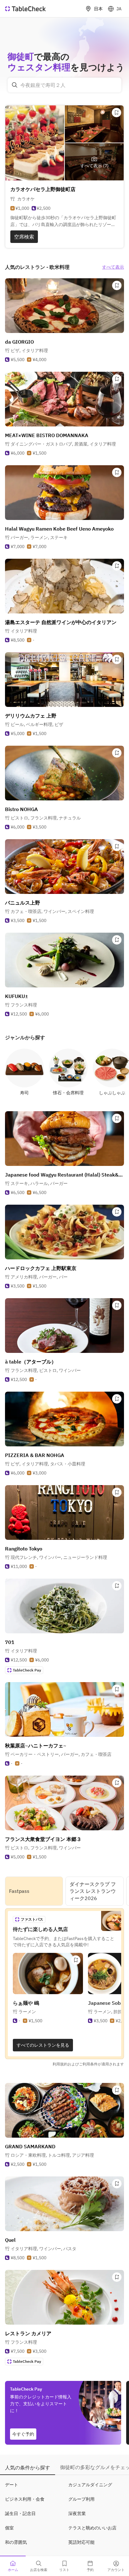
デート (12, 2485)
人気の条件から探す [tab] (28, 2468)
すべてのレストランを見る (43, 2045)
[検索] (15, 85)
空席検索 (24, 237)
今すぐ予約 (23, 2434)
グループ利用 (81, 2499)
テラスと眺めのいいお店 (92, 2528)
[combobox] (64, 85)
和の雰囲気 (16, 2542)
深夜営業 (77, 2513)
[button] (29, 350)
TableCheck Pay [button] (27, 1670)
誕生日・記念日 (20, 2513)
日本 (98, 9)
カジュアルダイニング (90, 2485)
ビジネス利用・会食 (25, 2499)
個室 (9, 2528)
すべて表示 (113, 267)
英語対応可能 (81, 2542)
